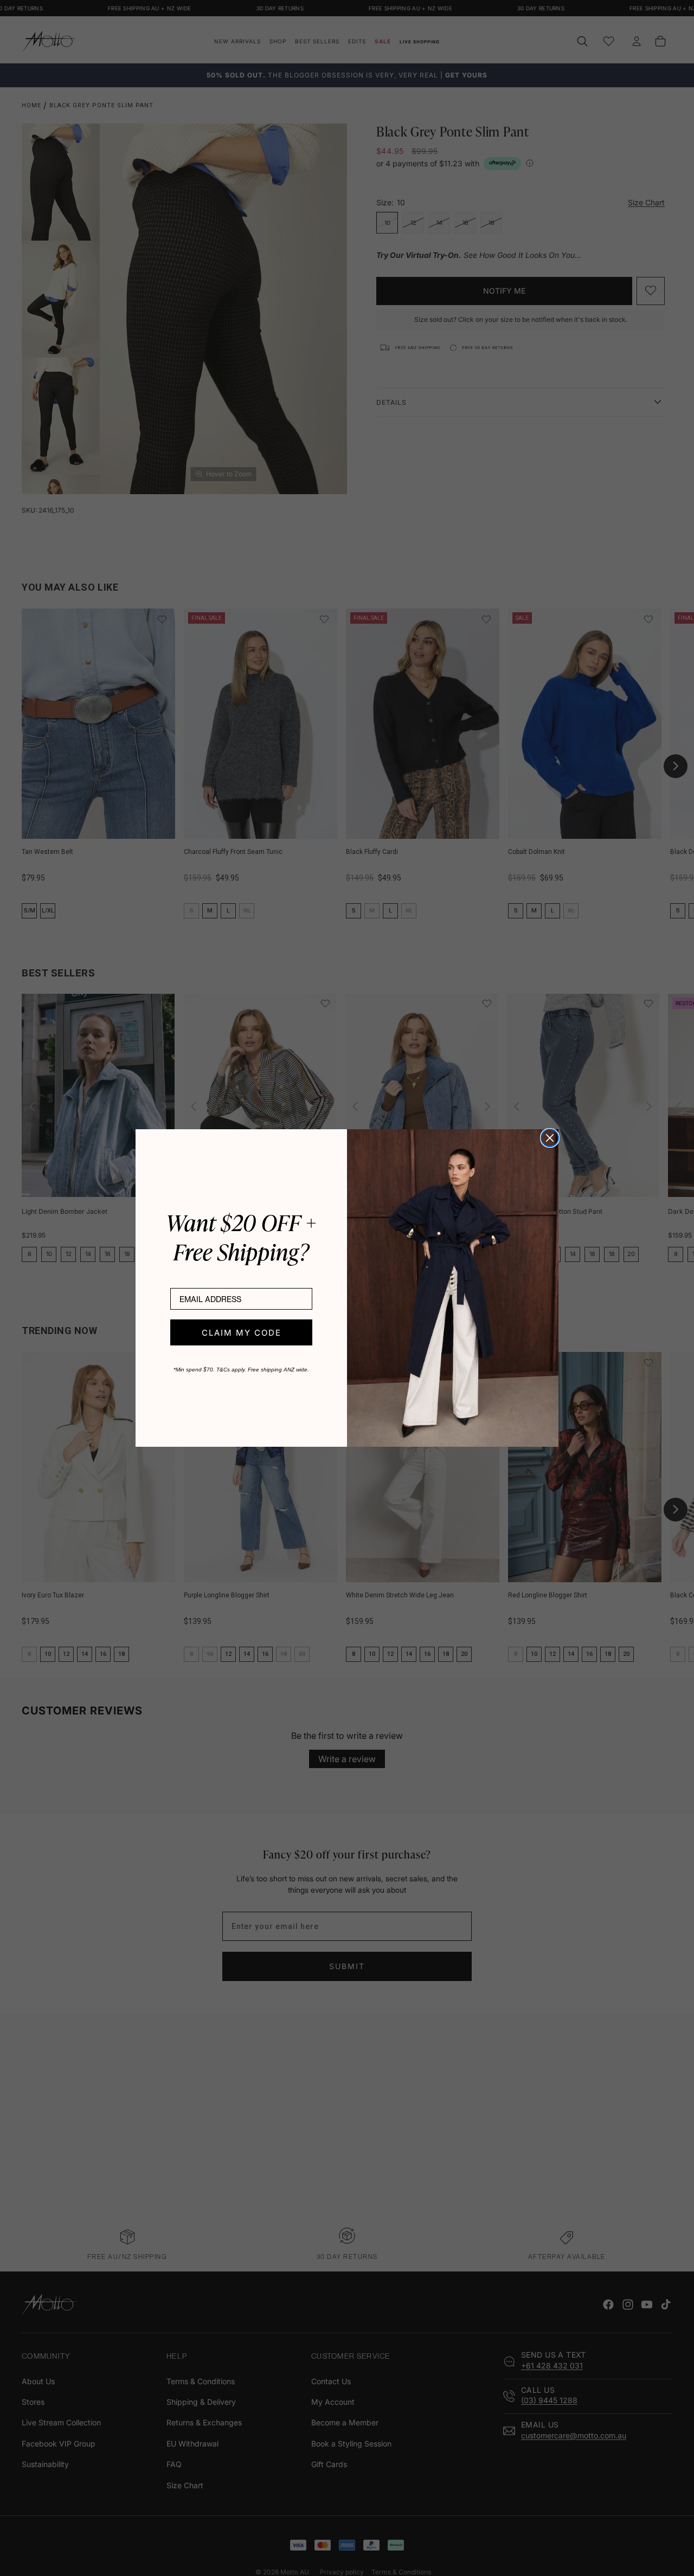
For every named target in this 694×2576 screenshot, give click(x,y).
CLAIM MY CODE (242, 1333)
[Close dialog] (550, 1138)
